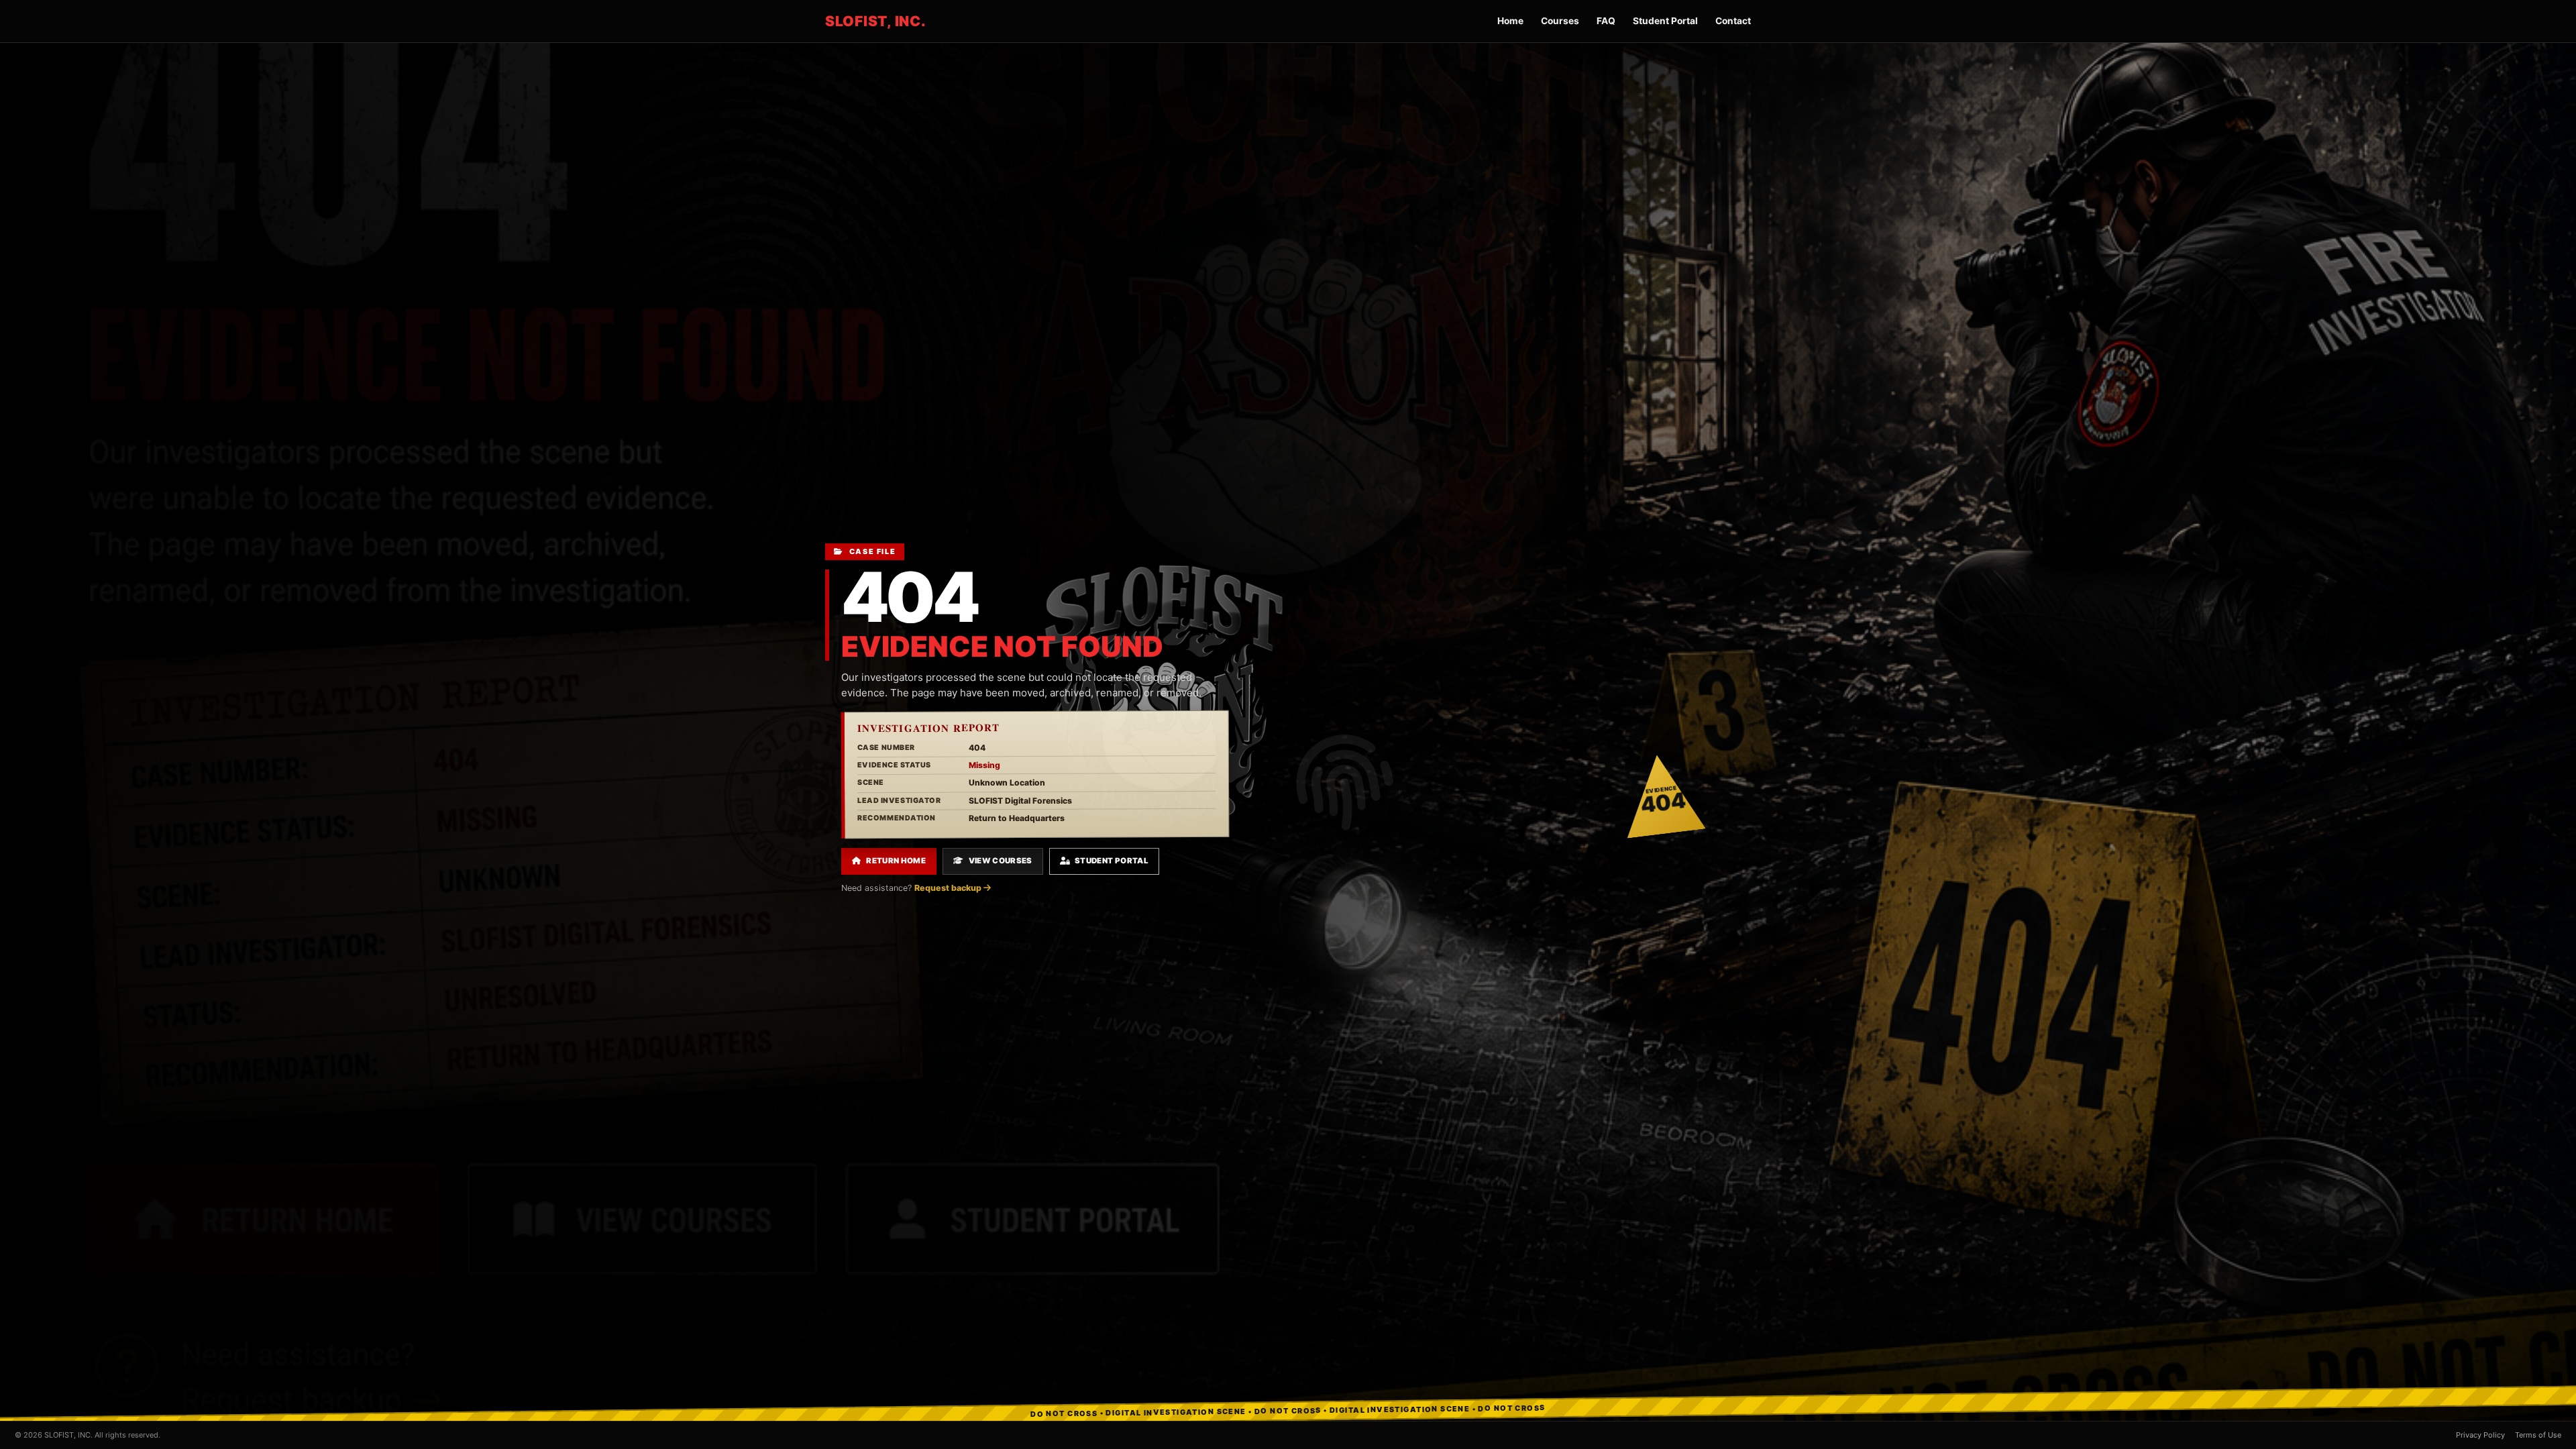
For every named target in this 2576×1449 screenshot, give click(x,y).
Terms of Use (2538, 1435)
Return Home (896, 861)
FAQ (1606, 21)
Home (1510, 21)
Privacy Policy (2480, 1435)
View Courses (1001, 861)
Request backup (949, 888)
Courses (1560, 21)
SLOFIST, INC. (876, 21)
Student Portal (1665, 21)
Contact (1733, 21)
